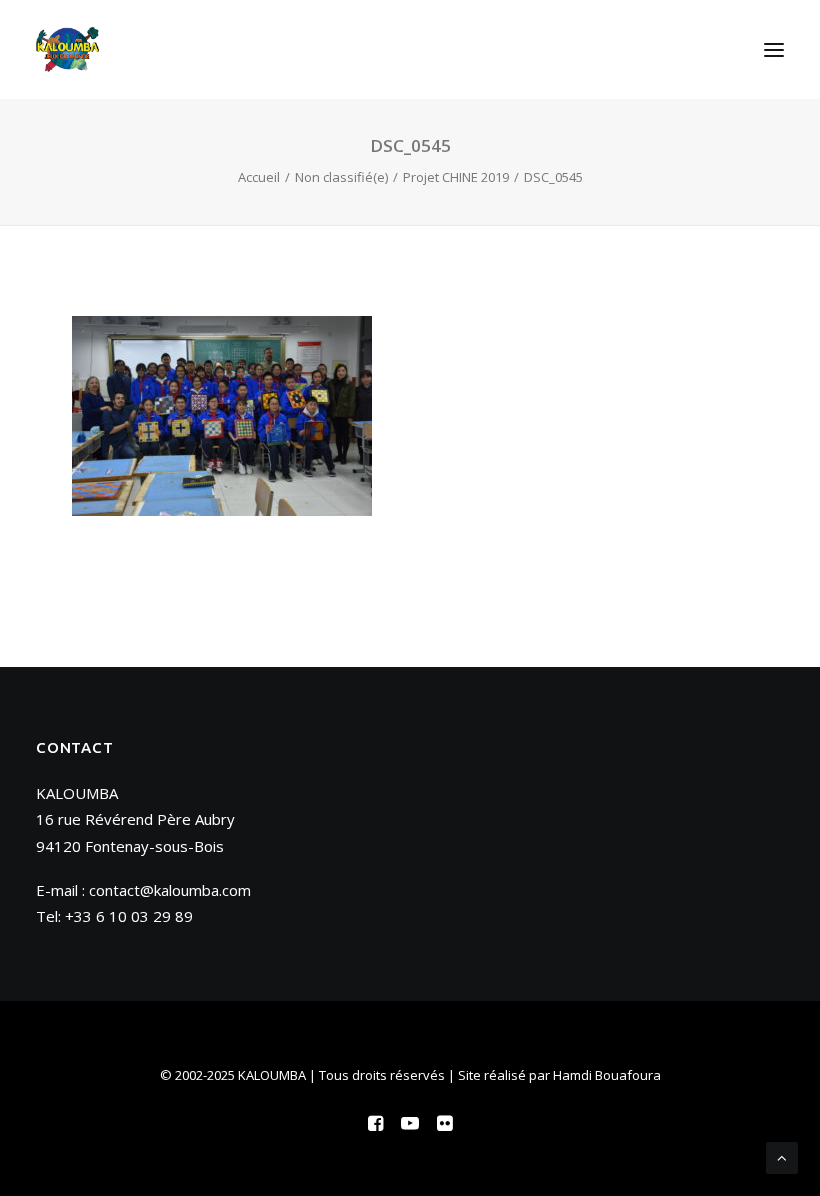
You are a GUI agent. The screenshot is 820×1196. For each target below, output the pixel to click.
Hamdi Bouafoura (607, 1075)
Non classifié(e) (341, 177)
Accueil (259, 177)
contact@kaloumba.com (170, 890)
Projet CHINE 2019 (456, 177)
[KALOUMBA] (67, 49)
